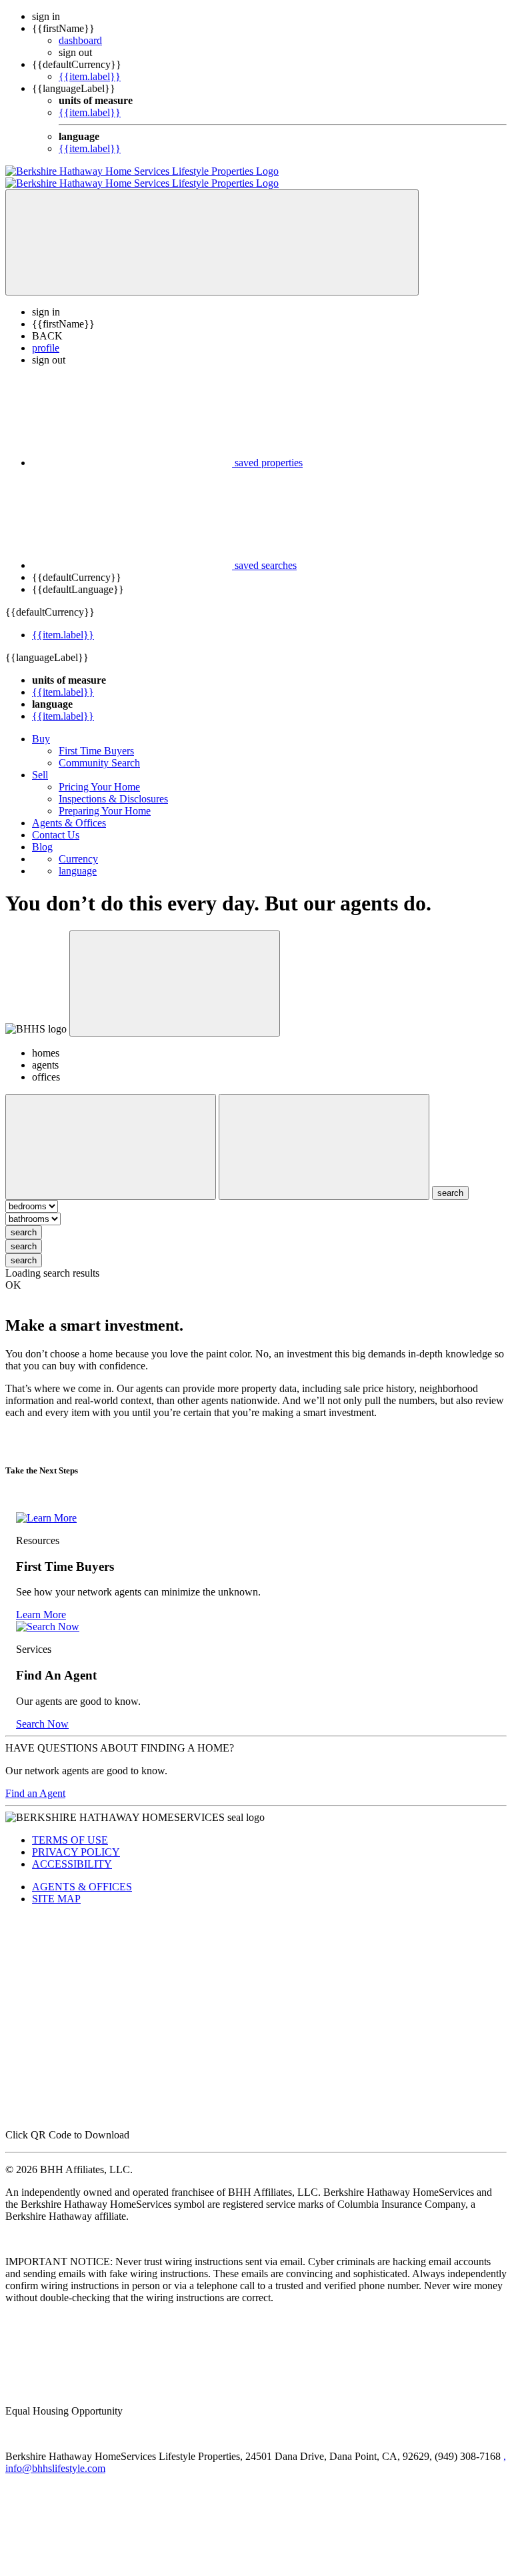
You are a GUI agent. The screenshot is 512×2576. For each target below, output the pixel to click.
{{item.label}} (90, 76)
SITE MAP (56, 1887)
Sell (40, 763)
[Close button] (175, 972)
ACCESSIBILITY (72, 1852)
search (24, 1220)
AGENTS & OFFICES (82, 1875)
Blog (42, 835)
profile (46, 336)
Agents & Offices (69, 811)
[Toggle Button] (212, 230)
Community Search (99, 751)
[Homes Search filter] (324, 1135)
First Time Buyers (96, 739)
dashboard (80, 40)
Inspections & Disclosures (113, 787)
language (78, 859)
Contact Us (56, 823)
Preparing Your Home (105, 799)
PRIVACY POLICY (76, 1840)
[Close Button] (111, 1135)
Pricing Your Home (99, 775)
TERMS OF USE (70, 1828)
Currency (78, 847)
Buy (41, 727)
